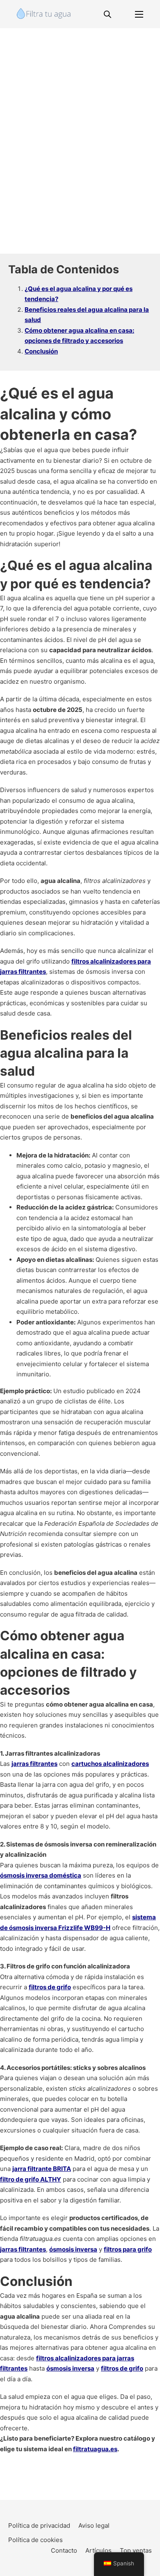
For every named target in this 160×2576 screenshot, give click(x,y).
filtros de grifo (50, 1987)
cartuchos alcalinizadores (110, 1764)
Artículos (98, 2550)
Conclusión (41, 351)
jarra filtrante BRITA (42, 2169)
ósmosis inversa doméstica (41, 1875)
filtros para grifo (128, 2249)
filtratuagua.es (95, 2449)
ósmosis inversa (73, 2249)
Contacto (64, 2550)
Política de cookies (35, 2540)
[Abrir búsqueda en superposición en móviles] (107, 14)
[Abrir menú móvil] (139, 14)
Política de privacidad (39, 2525)
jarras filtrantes (34, 1764)
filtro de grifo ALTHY (31, 2179)
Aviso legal (94, 2525)
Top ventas (136, 2550)
